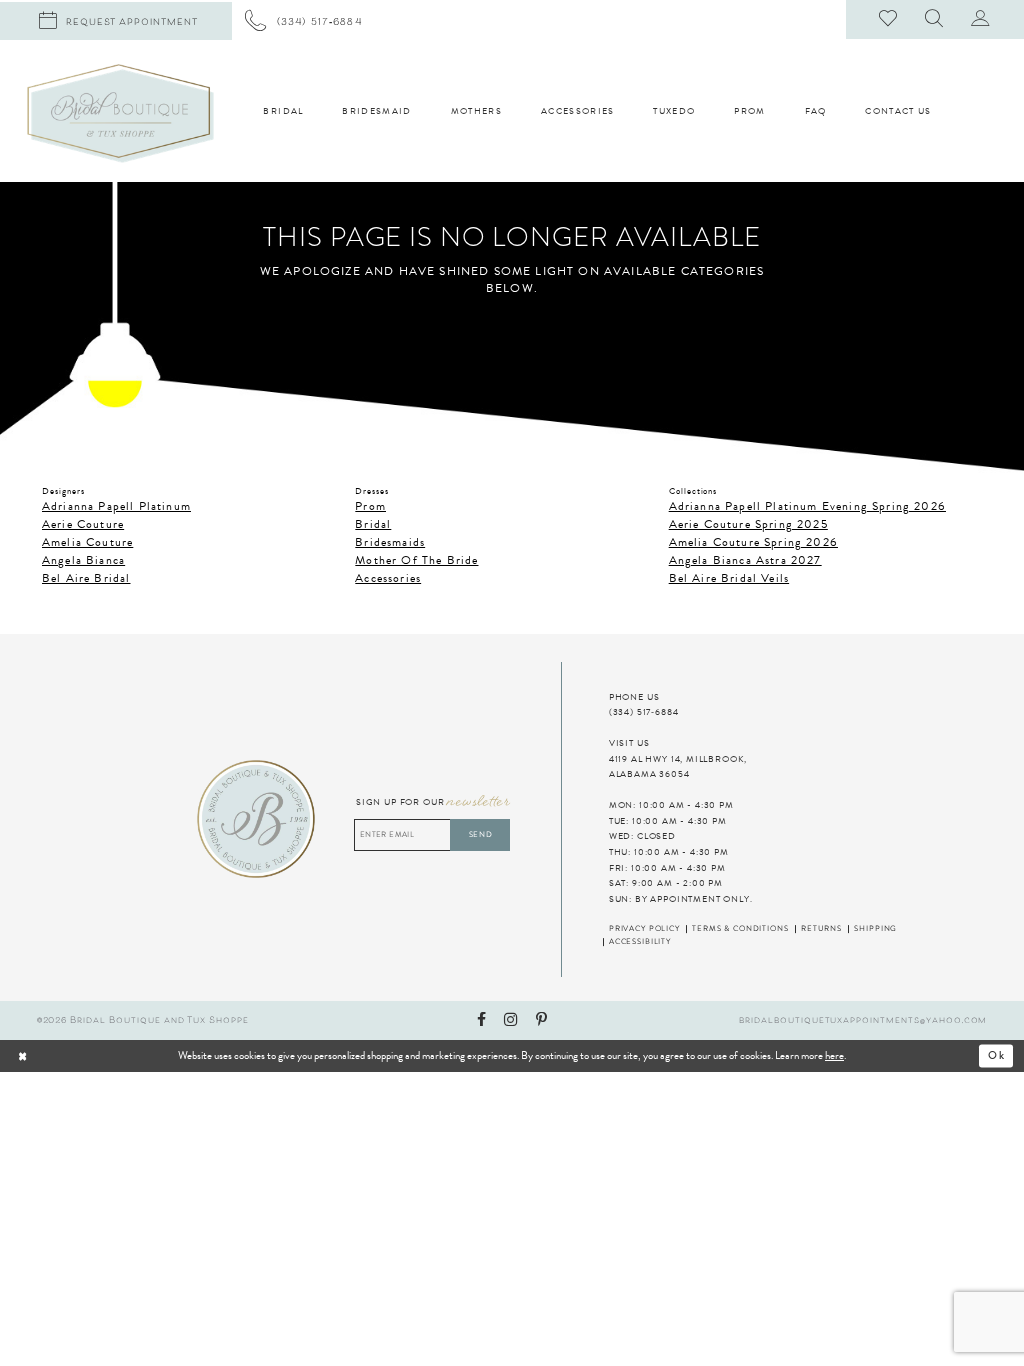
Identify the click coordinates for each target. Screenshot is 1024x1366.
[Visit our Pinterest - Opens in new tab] (541, 1020)
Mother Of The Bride (416, 560)
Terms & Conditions (740, 929)
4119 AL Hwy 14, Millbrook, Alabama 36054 (678, 767)
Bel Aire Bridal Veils (729, 578)
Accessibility (640, 942)
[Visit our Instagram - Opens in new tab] (510, 1020)
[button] (935, 19)
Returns (821, 929)
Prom (370, 506)
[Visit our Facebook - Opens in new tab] (481, 1020)
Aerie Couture (83, 524)
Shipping (875, 929)
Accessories (388, 578)
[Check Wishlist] (889, 19)
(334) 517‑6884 (644, 712)
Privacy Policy (644, 929)
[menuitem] (304, 21)
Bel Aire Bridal (86, 578)
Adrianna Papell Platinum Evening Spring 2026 (807, 506)
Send (481, 834)
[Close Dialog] (66, 1056)
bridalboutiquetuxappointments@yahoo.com (863, 1020)
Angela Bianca (83, 560)
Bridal (373, 524)
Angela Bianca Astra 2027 (745, 560)
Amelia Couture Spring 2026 (753, 542)
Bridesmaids (390, 542)
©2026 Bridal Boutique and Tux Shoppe (143, 1020)
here (834, 1055)
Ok (997, 1056)
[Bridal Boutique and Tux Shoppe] (120, 113)
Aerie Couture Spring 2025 (748, 524)
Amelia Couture (87, 542)
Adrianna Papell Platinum (116, 506)
